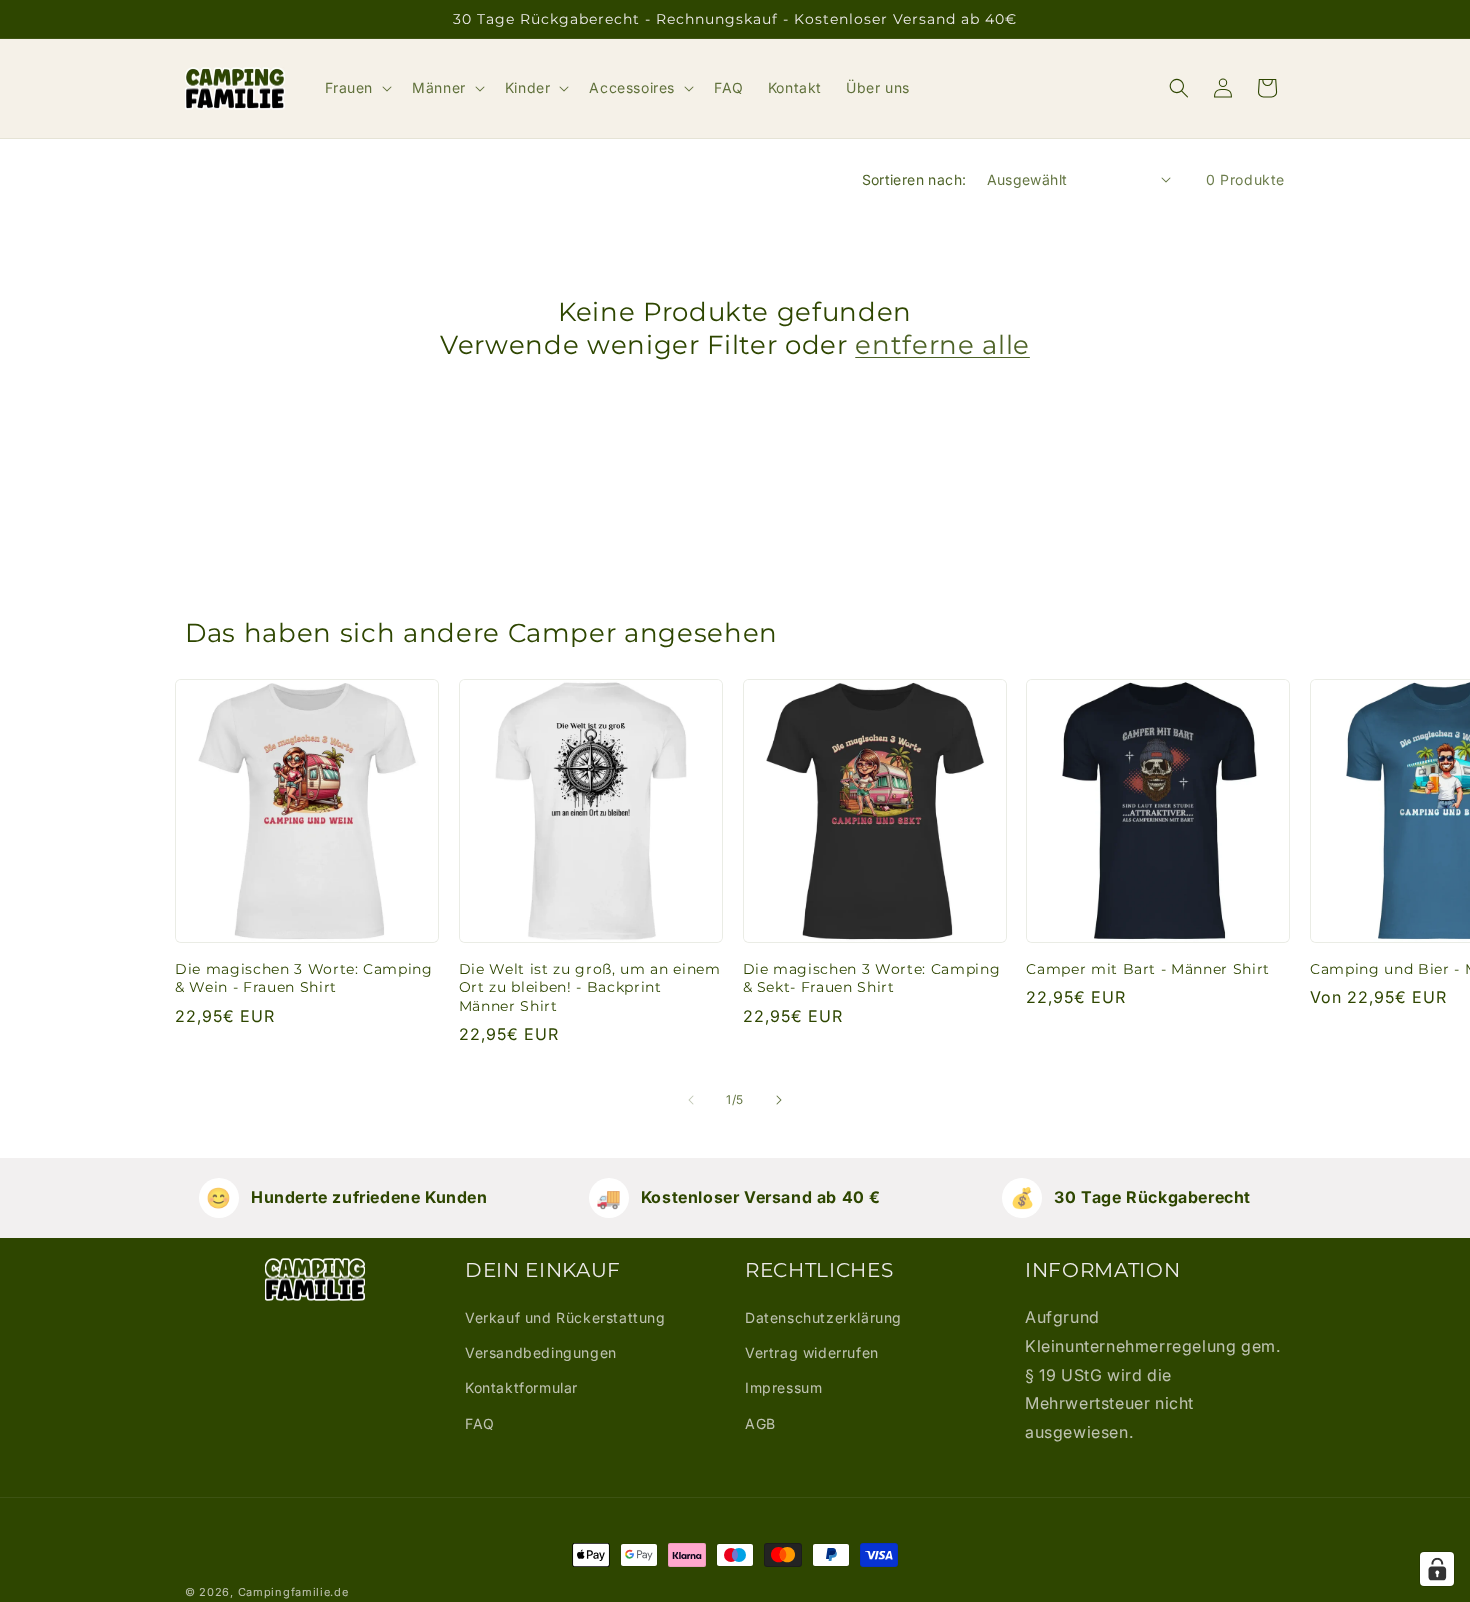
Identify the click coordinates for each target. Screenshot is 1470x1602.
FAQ (480, 1423)
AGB (760, 1423)
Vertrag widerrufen (812, 1352)
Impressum (783, 1387)
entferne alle (942, 344)
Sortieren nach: (914, 179)
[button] (357, 88)
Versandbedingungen (541, 1352)
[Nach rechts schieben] (779, 1100)
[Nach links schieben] (691, 1100)
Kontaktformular (521, 1387)
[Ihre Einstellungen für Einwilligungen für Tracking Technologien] (1437, 1569)
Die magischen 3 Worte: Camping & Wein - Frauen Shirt (304, 978)
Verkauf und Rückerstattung (565, 1317)
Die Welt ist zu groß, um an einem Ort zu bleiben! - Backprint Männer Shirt (590, 987)
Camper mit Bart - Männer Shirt (1148, 969)
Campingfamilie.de (293, 1592)
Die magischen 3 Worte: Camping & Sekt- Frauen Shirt (872, 978)
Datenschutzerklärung (823, 1317)
